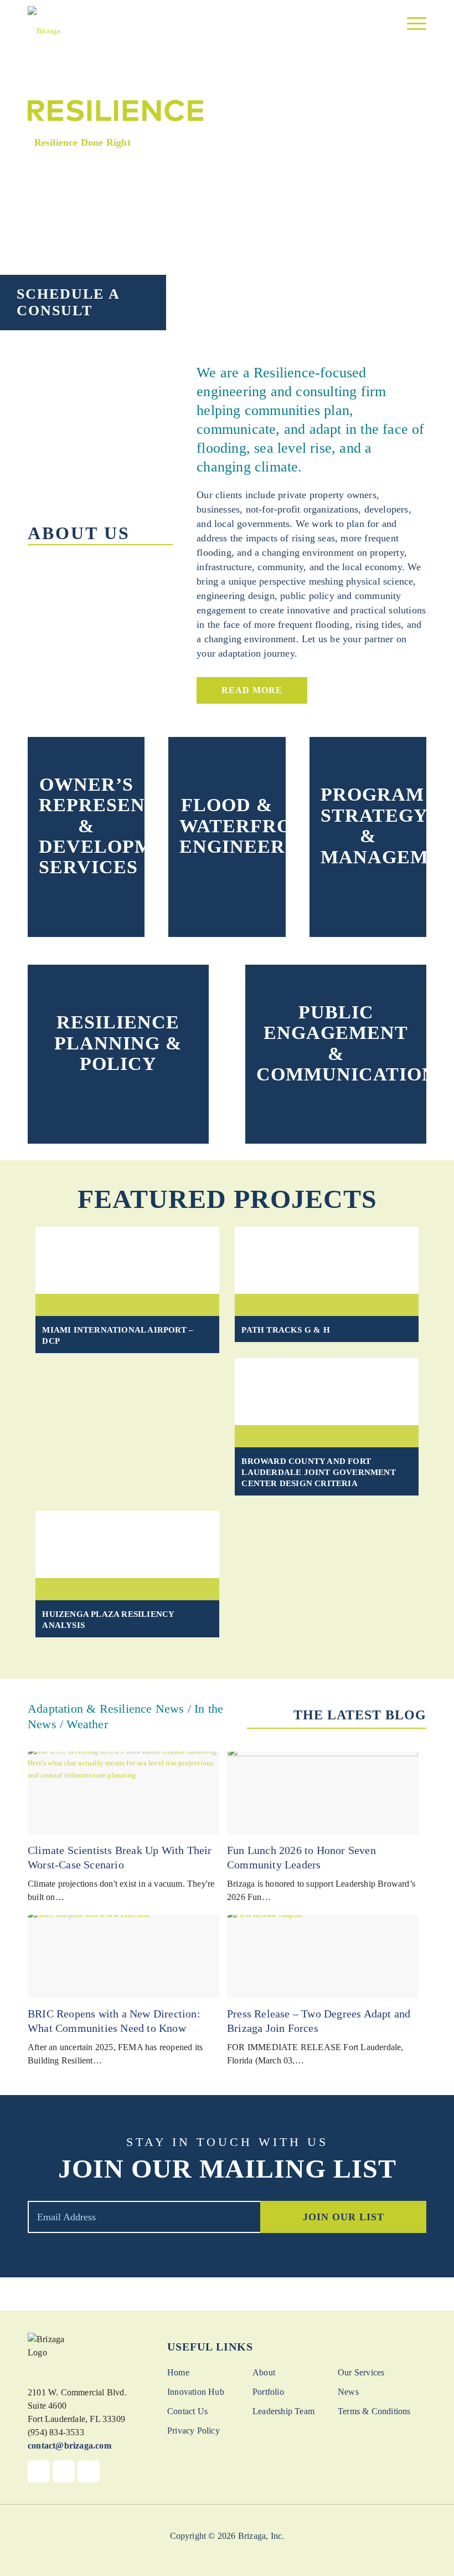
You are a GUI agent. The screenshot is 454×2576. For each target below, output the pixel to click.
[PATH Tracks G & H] (326, 1260)
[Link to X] (64, 2471)
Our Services (361, 2372)
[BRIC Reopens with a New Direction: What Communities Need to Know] (123, 1957)
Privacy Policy (194, 2431)
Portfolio (268, 2392)
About (264, 2372)
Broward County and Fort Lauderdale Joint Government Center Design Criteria (318, 1472)
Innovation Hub (196, 2392)
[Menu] (411, 24)
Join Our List (344, 2217)
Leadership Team (283, 2411)
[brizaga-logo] (44, 25)
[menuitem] (411, 24)
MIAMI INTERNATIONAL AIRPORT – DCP (118, 1335)
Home (178, 2372)
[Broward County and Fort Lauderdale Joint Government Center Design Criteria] (326, 1392)
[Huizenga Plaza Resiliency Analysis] (127, 1545)
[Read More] (86, 898)
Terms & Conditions (374, 2411)
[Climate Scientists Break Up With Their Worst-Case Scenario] (123, 1793)
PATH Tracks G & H (285, 1330)
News (348, 2392)
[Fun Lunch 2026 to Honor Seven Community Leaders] (323, 1793)
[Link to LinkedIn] (89, 2471)
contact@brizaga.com (69, 2446)
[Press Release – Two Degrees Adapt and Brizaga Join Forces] (323, 1957)
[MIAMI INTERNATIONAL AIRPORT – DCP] (127, 1260)
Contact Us (187, 2411)
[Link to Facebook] (39, 2471)
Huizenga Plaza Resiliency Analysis (108, 1620)
